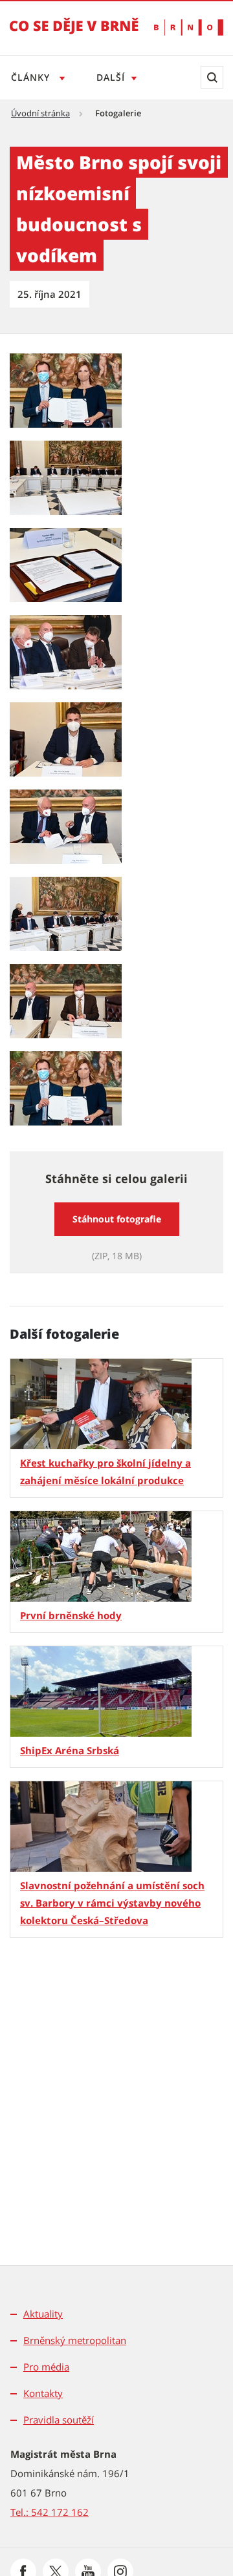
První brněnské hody (71, 1615)
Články (32, 77)
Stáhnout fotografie (117, 1219)
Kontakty (43, 2393)
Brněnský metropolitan (75, 2340)
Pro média (46, 2367)
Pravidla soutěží (59, 2420)
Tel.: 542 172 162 (50, 2512)
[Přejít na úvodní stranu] (74, 35)
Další (111, 77)
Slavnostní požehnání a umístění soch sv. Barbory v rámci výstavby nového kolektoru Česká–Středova (112, 1903)
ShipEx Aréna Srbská (70, 1750)
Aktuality (43, 2314)
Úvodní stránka (40, 113)
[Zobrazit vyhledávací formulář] (212, 77)
